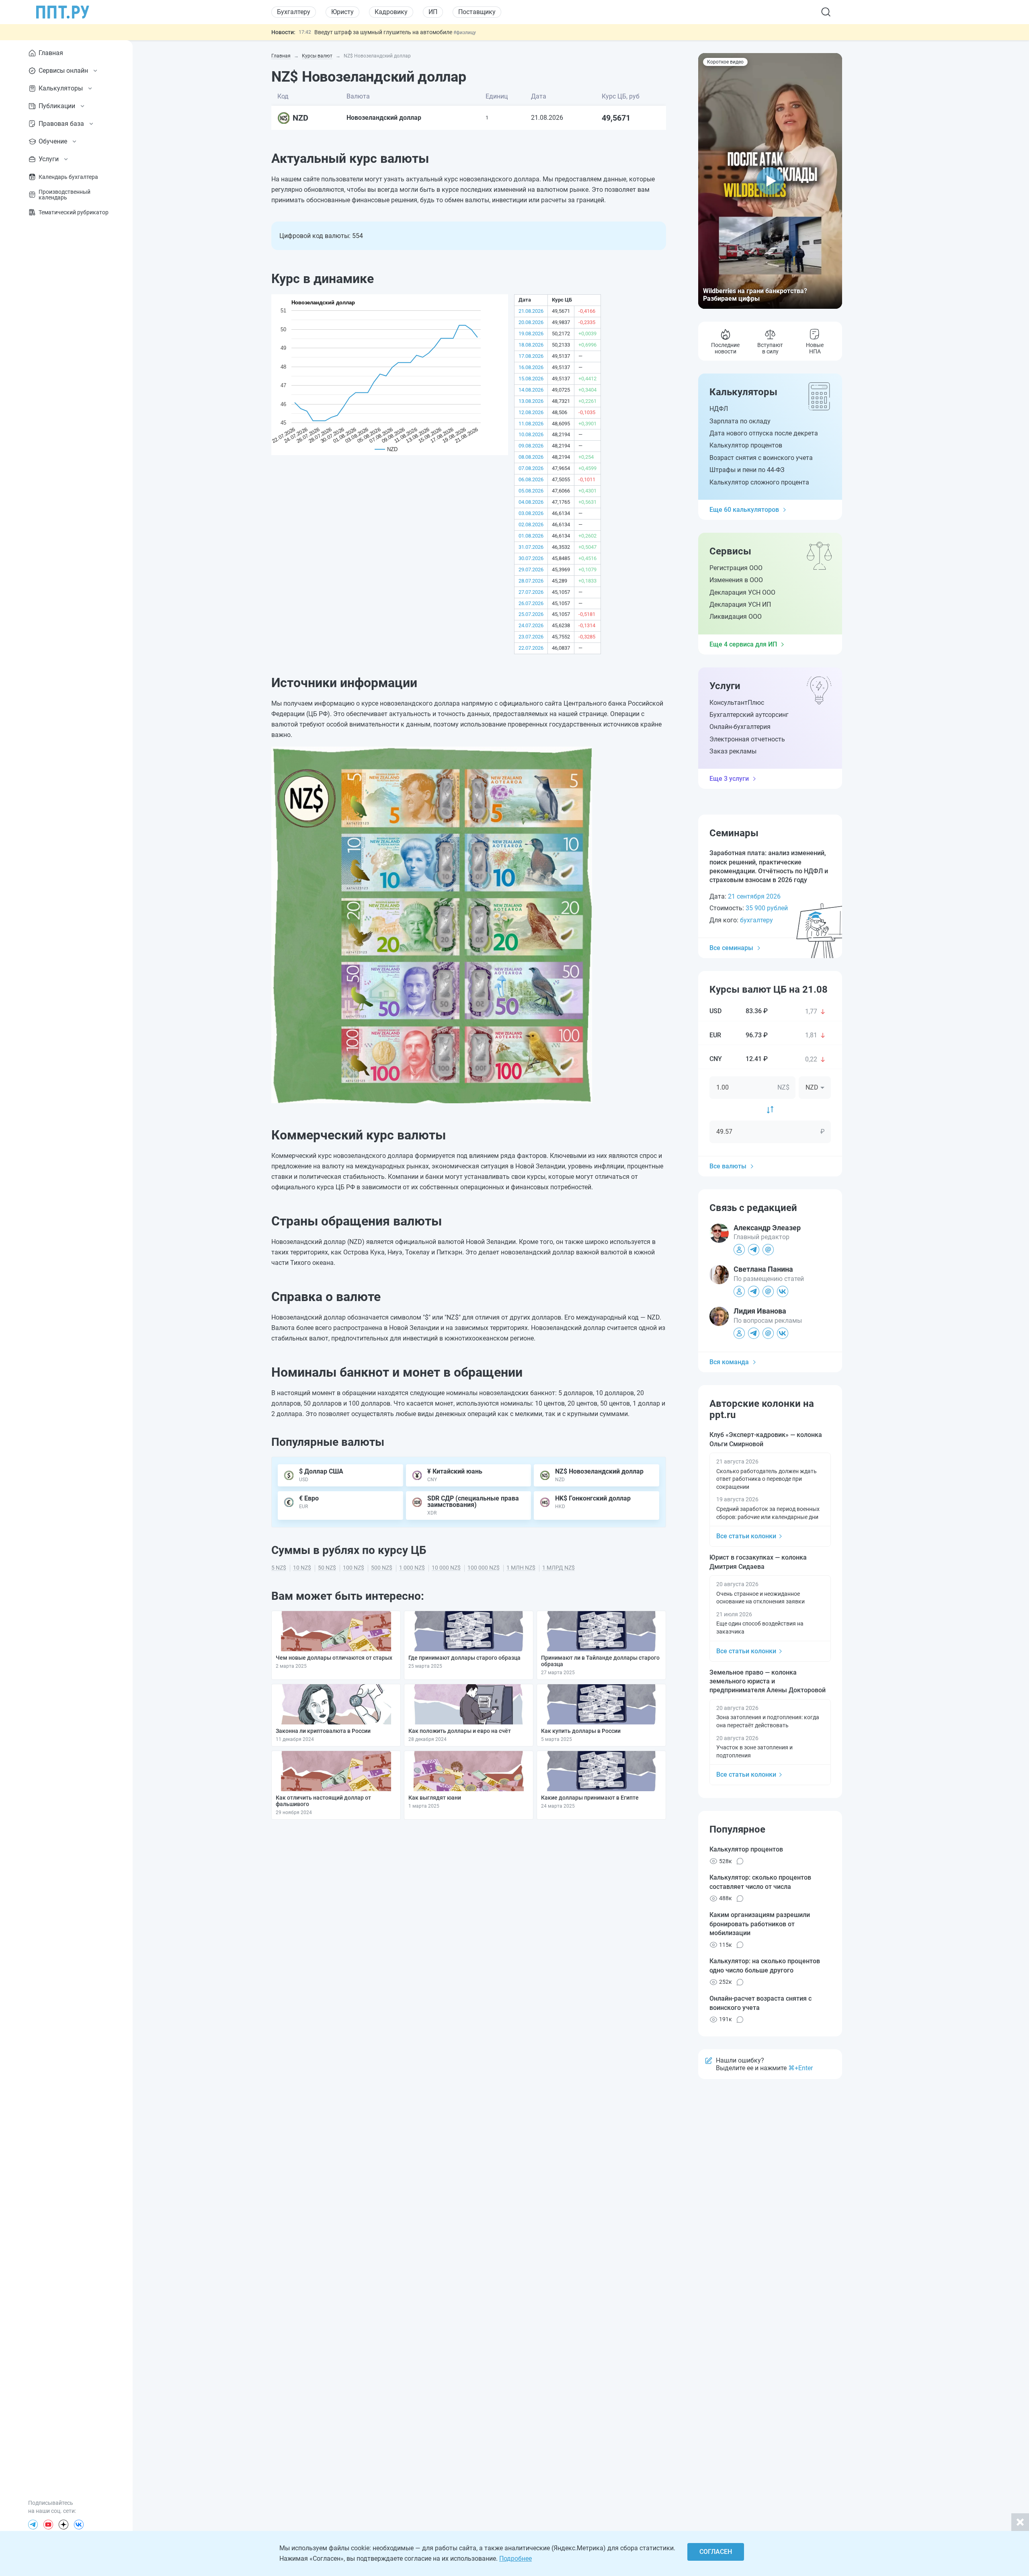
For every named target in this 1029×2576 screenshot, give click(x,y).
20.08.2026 (531, 322)
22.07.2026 (531, 648)
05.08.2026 (531, 491)
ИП (433, 12)
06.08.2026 (531, 479)
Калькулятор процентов (746, 445)
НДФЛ (719, 409)
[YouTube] (48, 2525)
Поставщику (477, 12)
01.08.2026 (531, 536)
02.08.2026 (531, 524)
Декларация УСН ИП (740, 604)
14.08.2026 (531, 390)
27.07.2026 (531, 592)
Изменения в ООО (736, 580)
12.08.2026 (531, 412)
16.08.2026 (531, 367)
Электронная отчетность (747, 739)
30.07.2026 (531, 558)
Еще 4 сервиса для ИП (743, 644)
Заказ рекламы (733, 751)
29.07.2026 (531, 570)
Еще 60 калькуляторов (744, 510)
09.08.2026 (531, 446)
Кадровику (391, 12)
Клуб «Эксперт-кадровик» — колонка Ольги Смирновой (766, 1439)
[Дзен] (64, 2525)
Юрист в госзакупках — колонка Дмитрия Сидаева (758, 1562)
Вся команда (729, 1362)
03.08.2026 (531, 513)
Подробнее (516, 2559)
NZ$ (783, 1087)
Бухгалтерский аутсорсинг (749, 715)
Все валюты (728, 1166)
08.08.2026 (531, 457)
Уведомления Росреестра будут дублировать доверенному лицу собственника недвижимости (439, 32)
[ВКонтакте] (79, 2525)
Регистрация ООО (736, 568)
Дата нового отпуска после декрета (764, 433)
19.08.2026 (531, 334)
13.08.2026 (531, 401)
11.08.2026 (531, 424)
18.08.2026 (531, 345)
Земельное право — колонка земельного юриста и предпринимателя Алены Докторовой (768, 1681)
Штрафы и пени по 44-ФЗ (747, 470)
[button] (770, 181)
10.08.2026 (531, 434)
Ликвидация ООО (736, 617)
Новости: (283, 32)
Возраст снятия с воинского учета (761, 458)
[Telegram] (33, 2525)
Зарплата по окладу (740, 421)
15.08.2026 (531, 379)
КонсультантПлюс (737, 703)
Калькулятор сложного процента (759, 482)
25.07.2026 (531, 614)
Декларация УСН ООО (742, 592)
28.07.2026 (531, 581)
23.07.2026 (531, 637)
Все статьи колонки (746, 1536)
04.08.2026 (531, 502)
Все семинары (731, 948)
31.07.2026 (531, 547)
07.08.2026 (531, 468)
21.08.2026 (531, 311)
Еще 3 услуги (729, 779)
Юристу (342, 12)
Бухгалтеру (294, 12)
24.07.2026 (531, 625)
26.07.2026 (531, 603)
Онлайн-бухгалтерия (740, 727)
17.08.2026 (531, 356)
